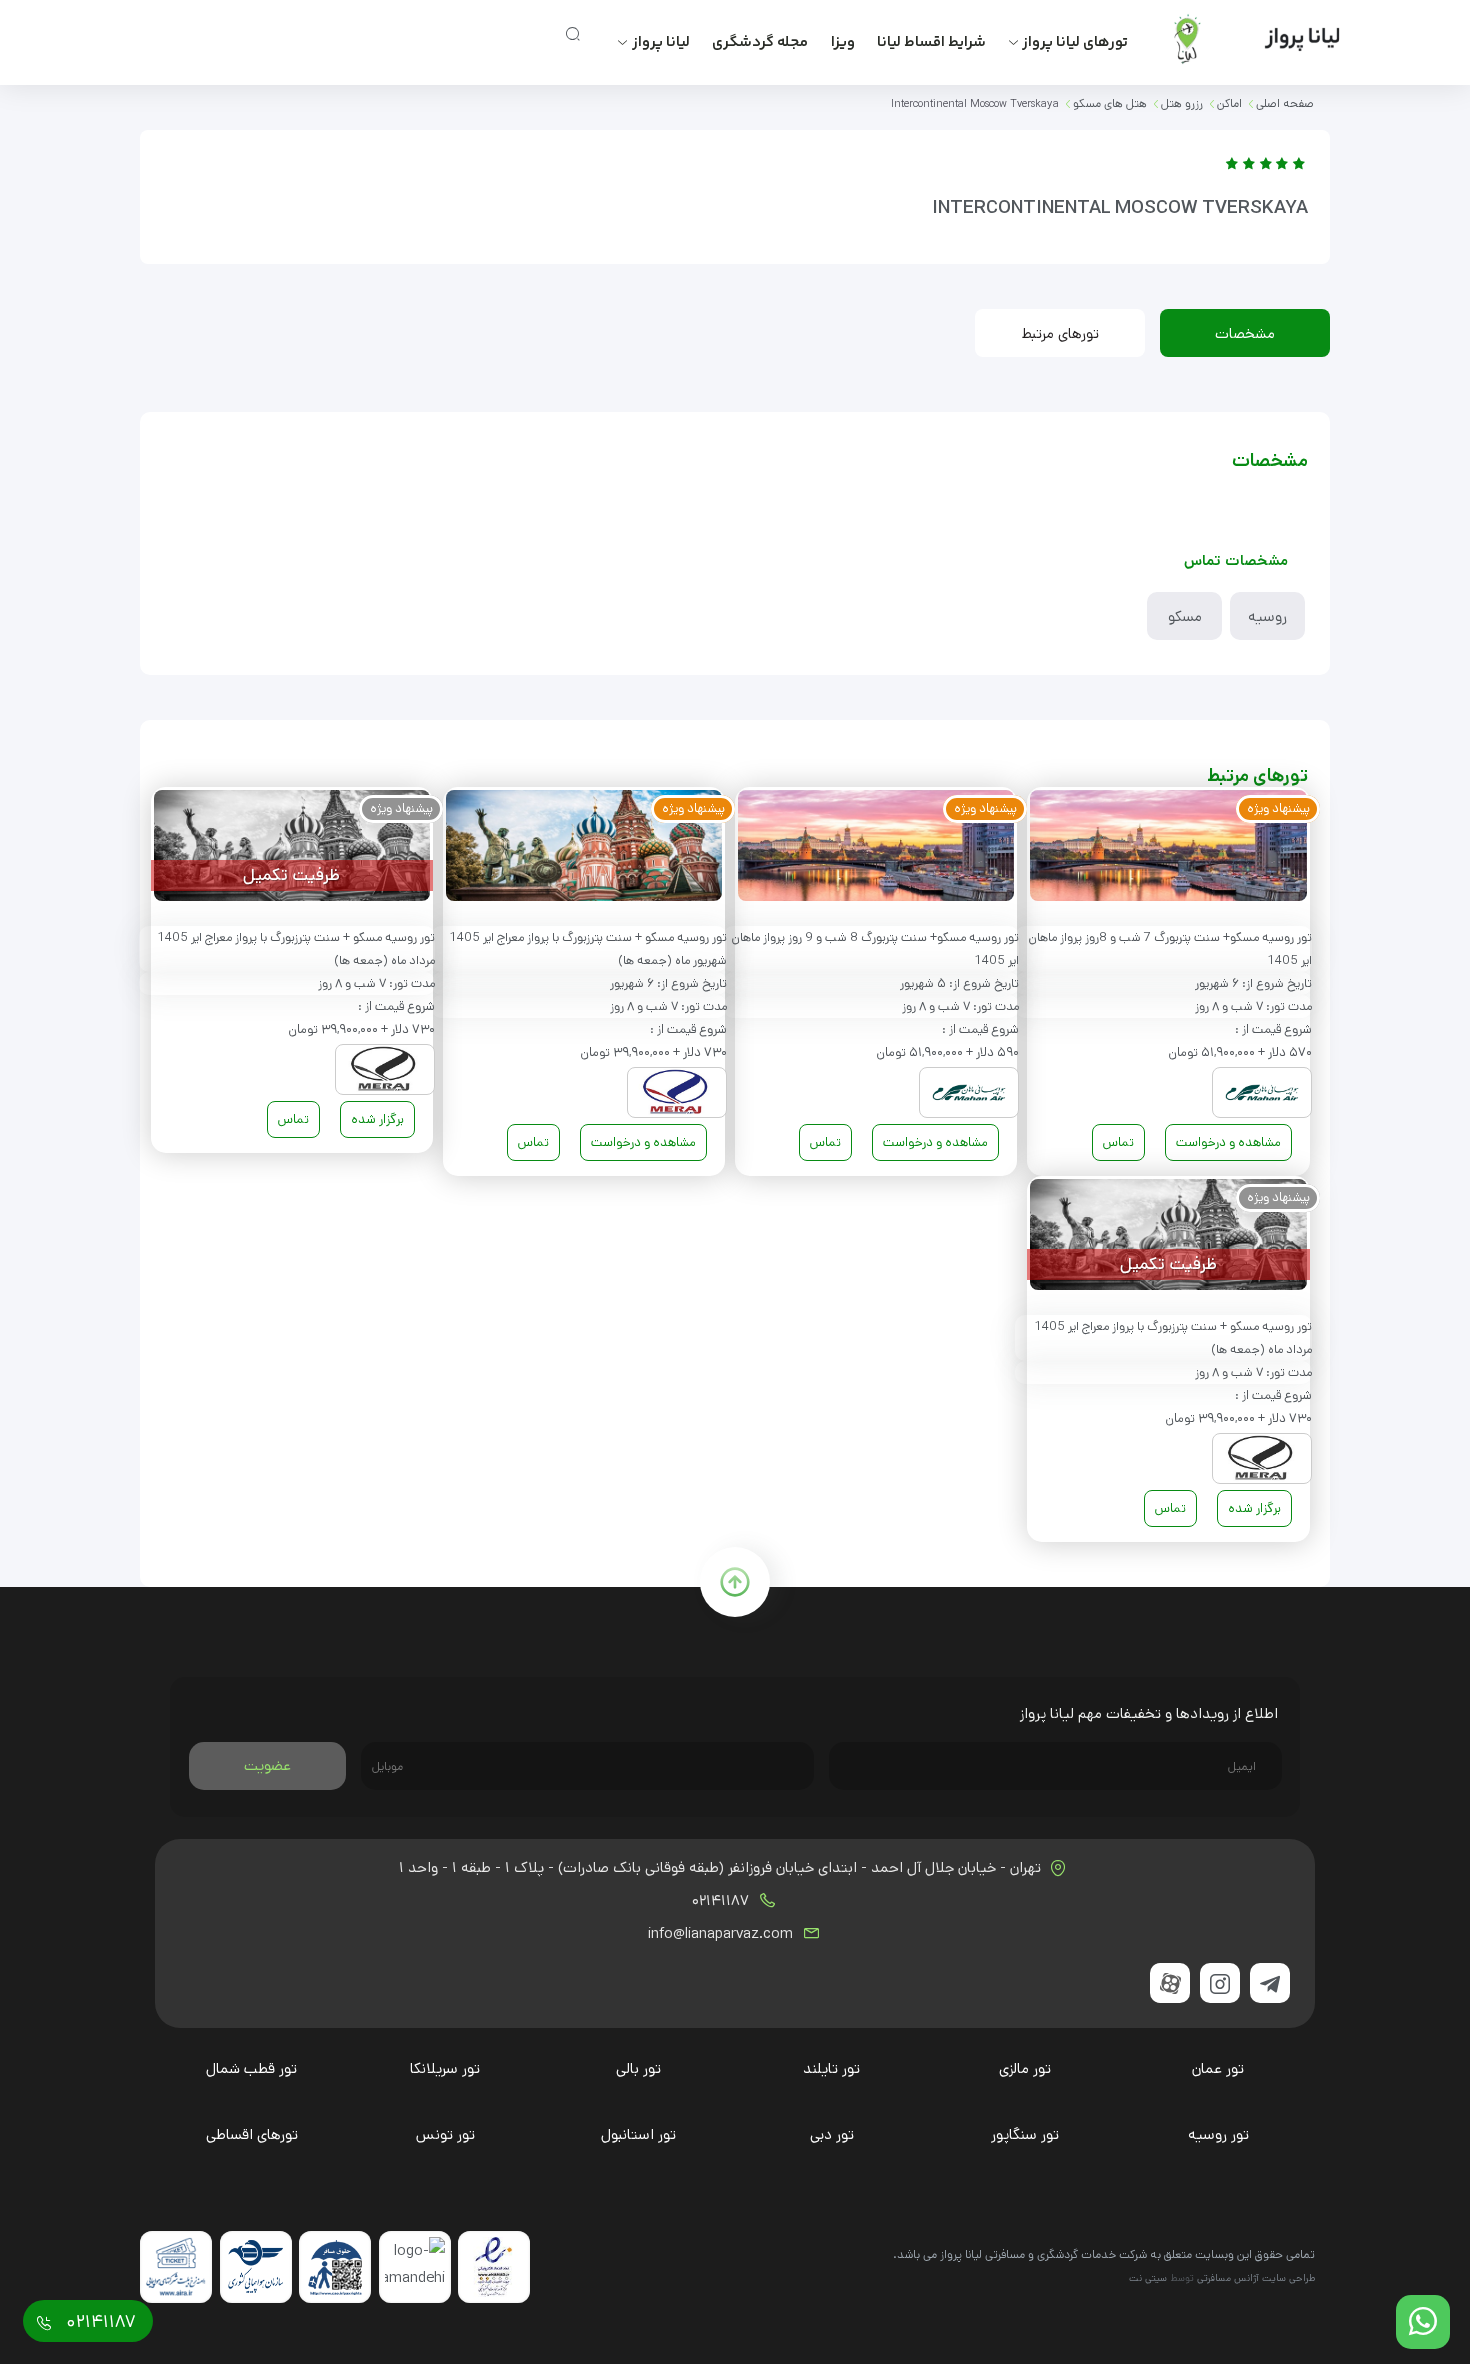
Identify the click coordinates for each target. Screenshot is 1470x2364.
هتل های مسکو (1110, 103)
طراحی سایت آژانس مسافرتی (1256, 2278)
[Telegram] (1270, 1983)
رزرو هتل (1182, 103)
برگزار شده (377, 1119)
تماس (1118, 1142)
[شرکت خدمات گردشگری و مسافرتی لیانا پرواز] (1241, 39)
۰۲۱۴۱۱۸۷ (722, 1901)
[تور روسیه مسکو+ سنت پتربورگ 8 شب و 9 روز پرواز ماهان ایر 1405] (876, 849)
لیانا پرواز (661, 42)
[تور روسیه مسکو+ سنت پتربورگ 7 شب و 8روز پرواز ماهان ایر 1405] (1168, 849)
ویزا (843, 42)
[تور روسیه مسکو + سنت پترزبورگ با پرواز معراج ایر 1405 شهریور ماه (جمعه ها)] (584, 849)
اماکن (1229, 103)
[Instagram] (1220, 1983)
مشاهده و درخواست (1228, 1142)
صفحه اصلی (1285, 103)
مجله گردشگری (760, 42)
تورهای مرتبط (1060, 333)
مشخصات (1245, 333)
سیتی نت (1148, 2278)
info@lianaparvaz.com (722, 1934)
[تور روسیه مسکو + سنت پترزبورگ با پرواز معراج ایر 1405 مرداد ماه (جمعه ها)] (292, 849)
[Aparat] (1170, 1983)
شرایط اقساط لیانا (931, 42)
